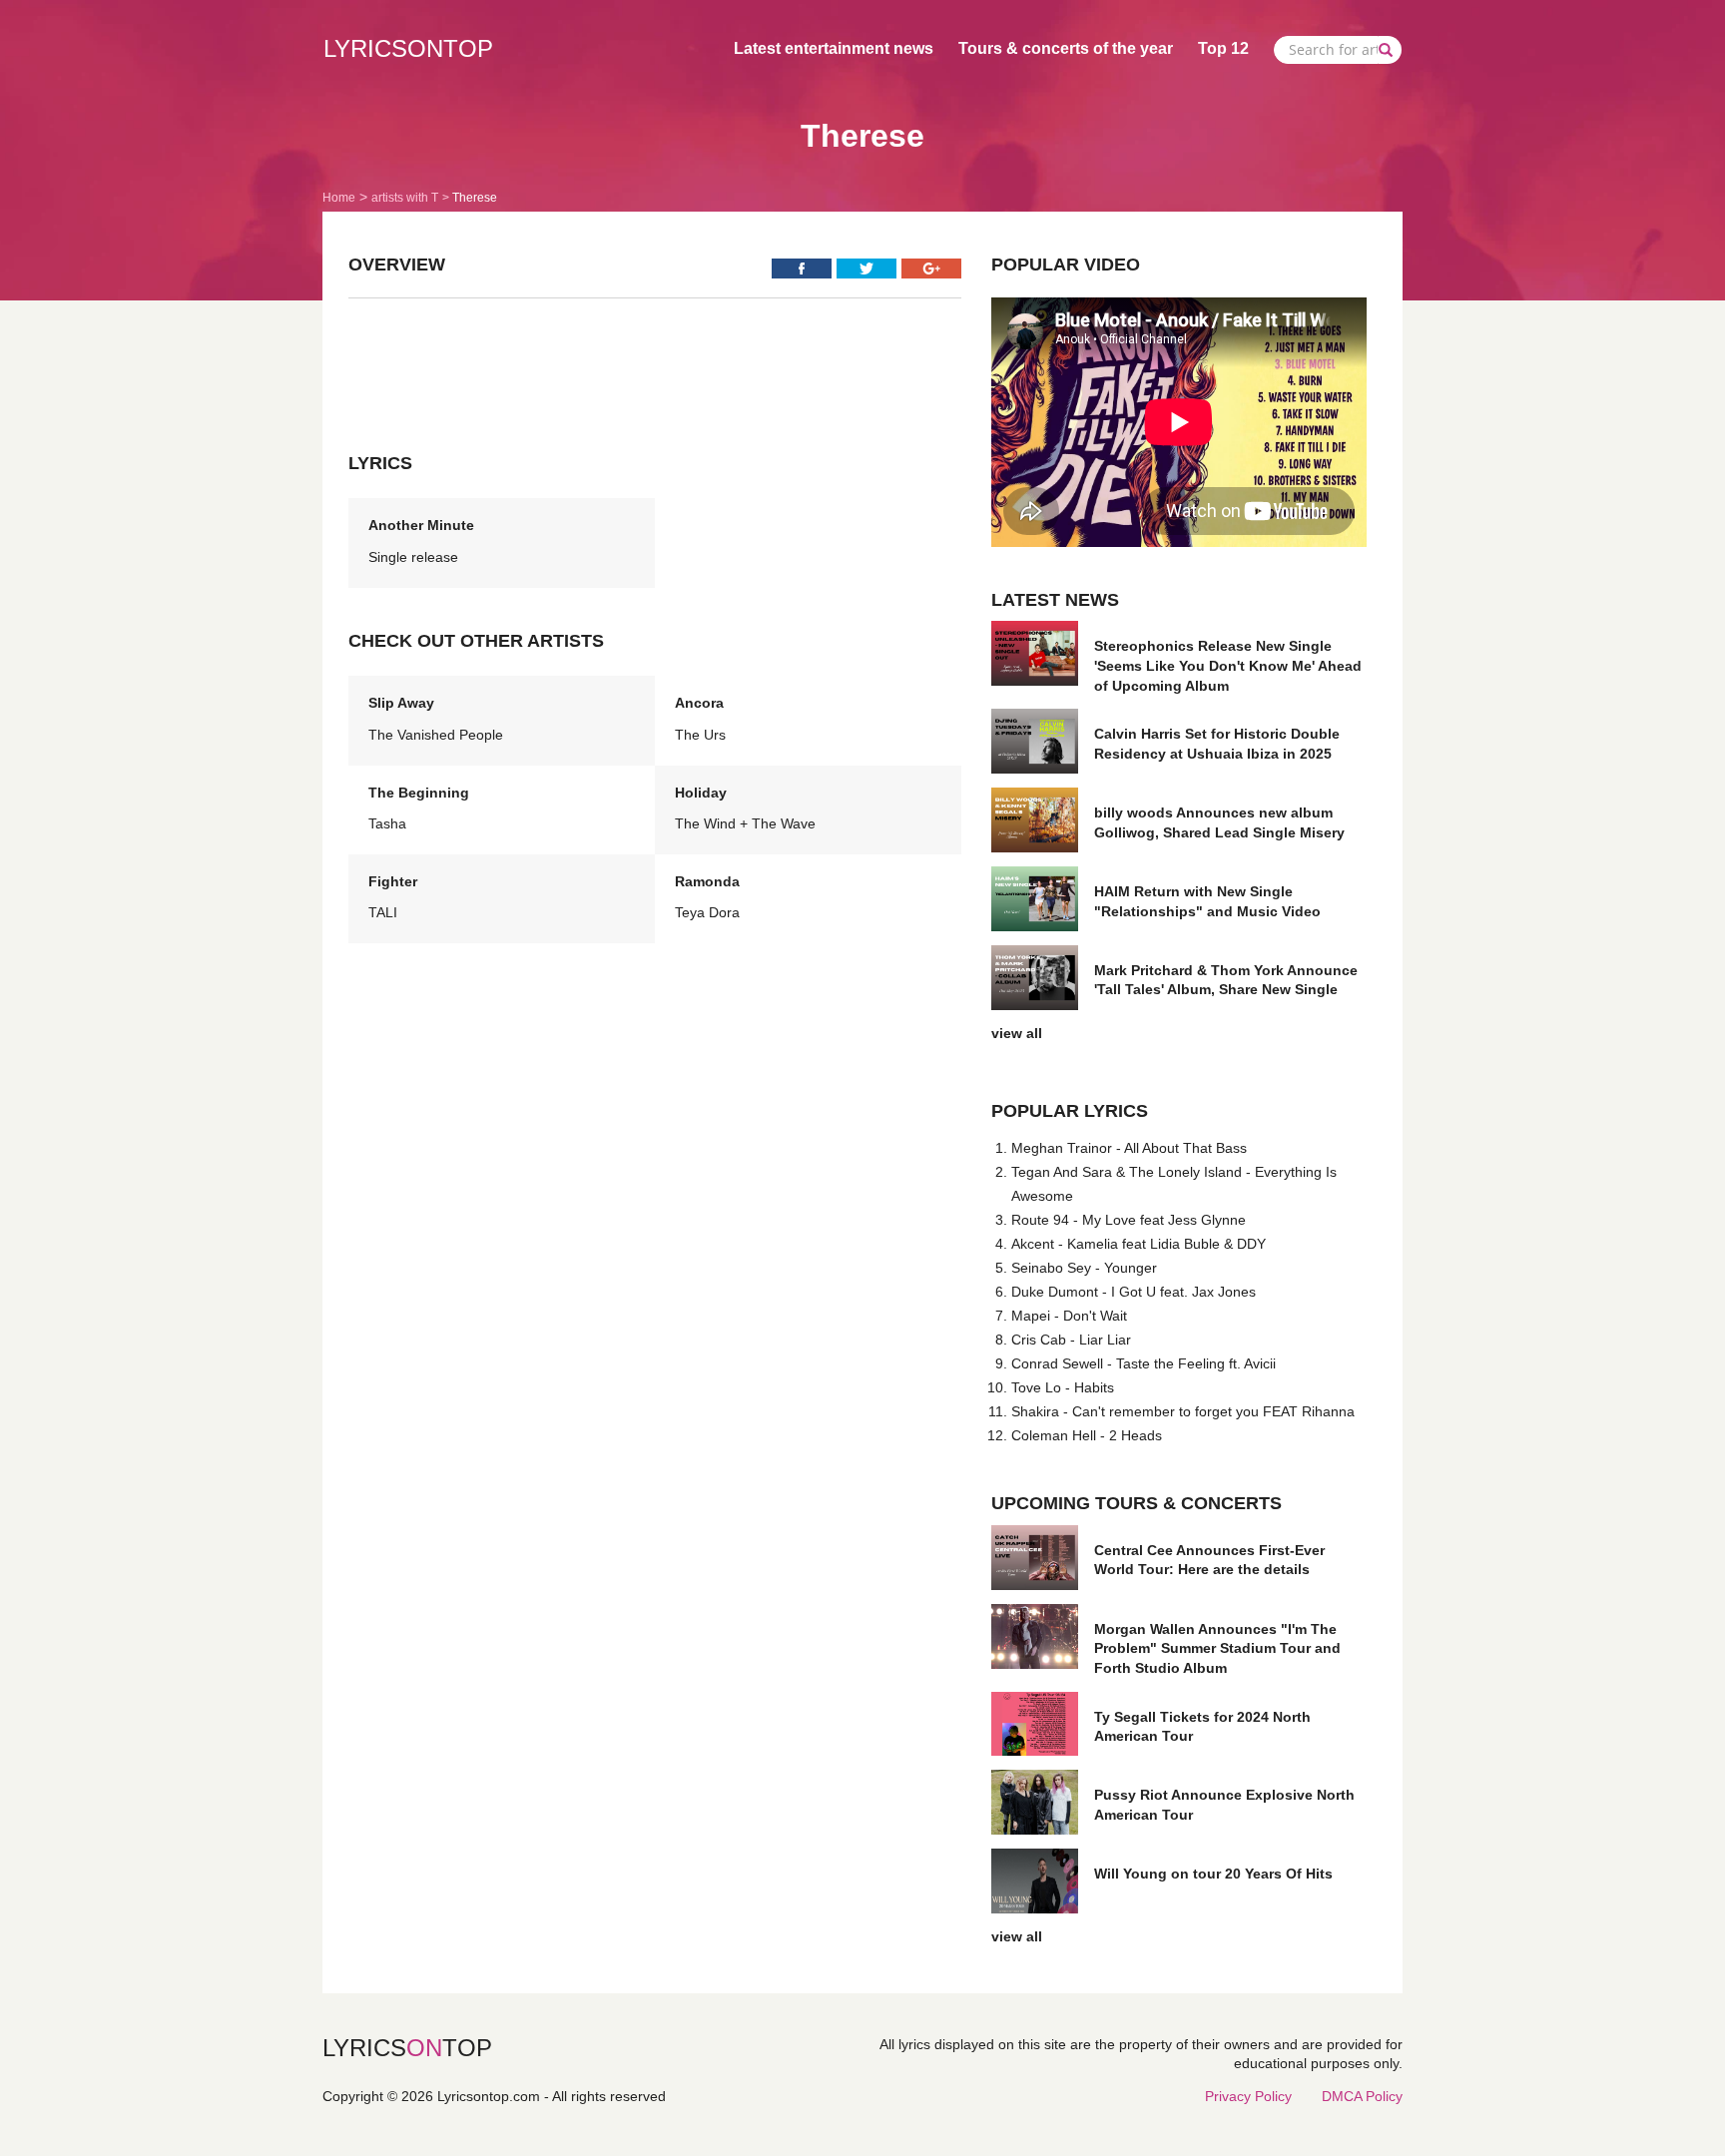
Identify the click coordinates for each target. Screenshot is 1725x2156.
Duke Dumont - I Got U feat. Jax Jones (1134, 1292)
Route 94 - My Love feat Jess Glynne (1129, 1220)
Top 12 (1223, 48)
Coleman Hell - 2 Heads (1087, 1435)
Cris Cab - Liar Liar (1071, 1340)
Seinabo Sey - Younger (1084, 1268)
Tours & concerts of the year (1066, 48)
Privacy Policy (1248, 2096)
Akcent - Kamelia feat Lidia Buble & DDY (1139, 1244)
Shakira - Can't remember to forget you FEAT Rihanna (1183, 1411)
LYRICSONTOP (408, 48)
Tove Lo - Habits (1063, 1387)
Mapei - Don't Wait (1069, 1316)
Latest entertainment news (834, 48)
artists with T (405, 198)
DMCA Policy (1362, 2096)
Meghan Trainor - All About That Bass (1129, 1148)
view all (1017, 1033)
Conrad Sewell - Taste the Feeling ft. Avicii (1144, 1363)
